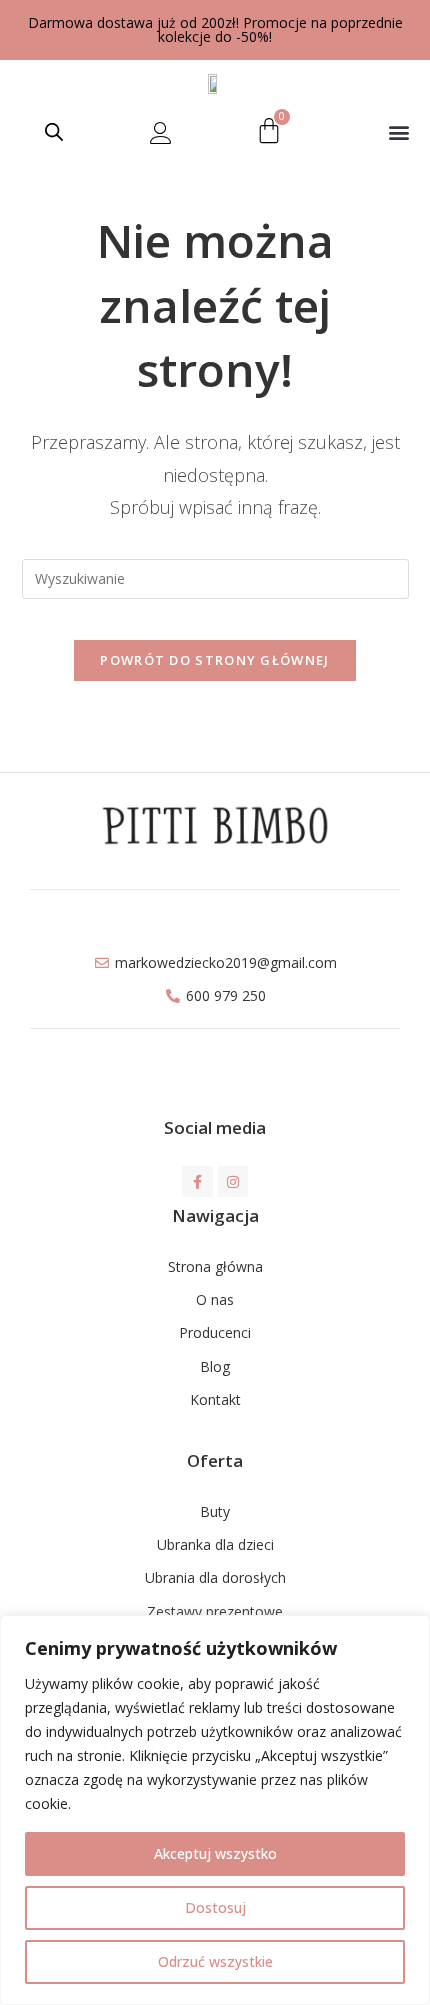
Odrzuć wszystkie (215, 1961)
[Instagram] (233, 1181)
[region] (215, 1810)
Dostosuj (215, 1907)
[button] (398, 131)
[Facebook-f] (197, 1181)
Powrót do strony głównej (214, 660)
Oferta (215, 1460)
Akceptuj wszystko (215, 1853)
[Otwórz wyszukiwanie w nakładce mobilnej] (54, 131)
